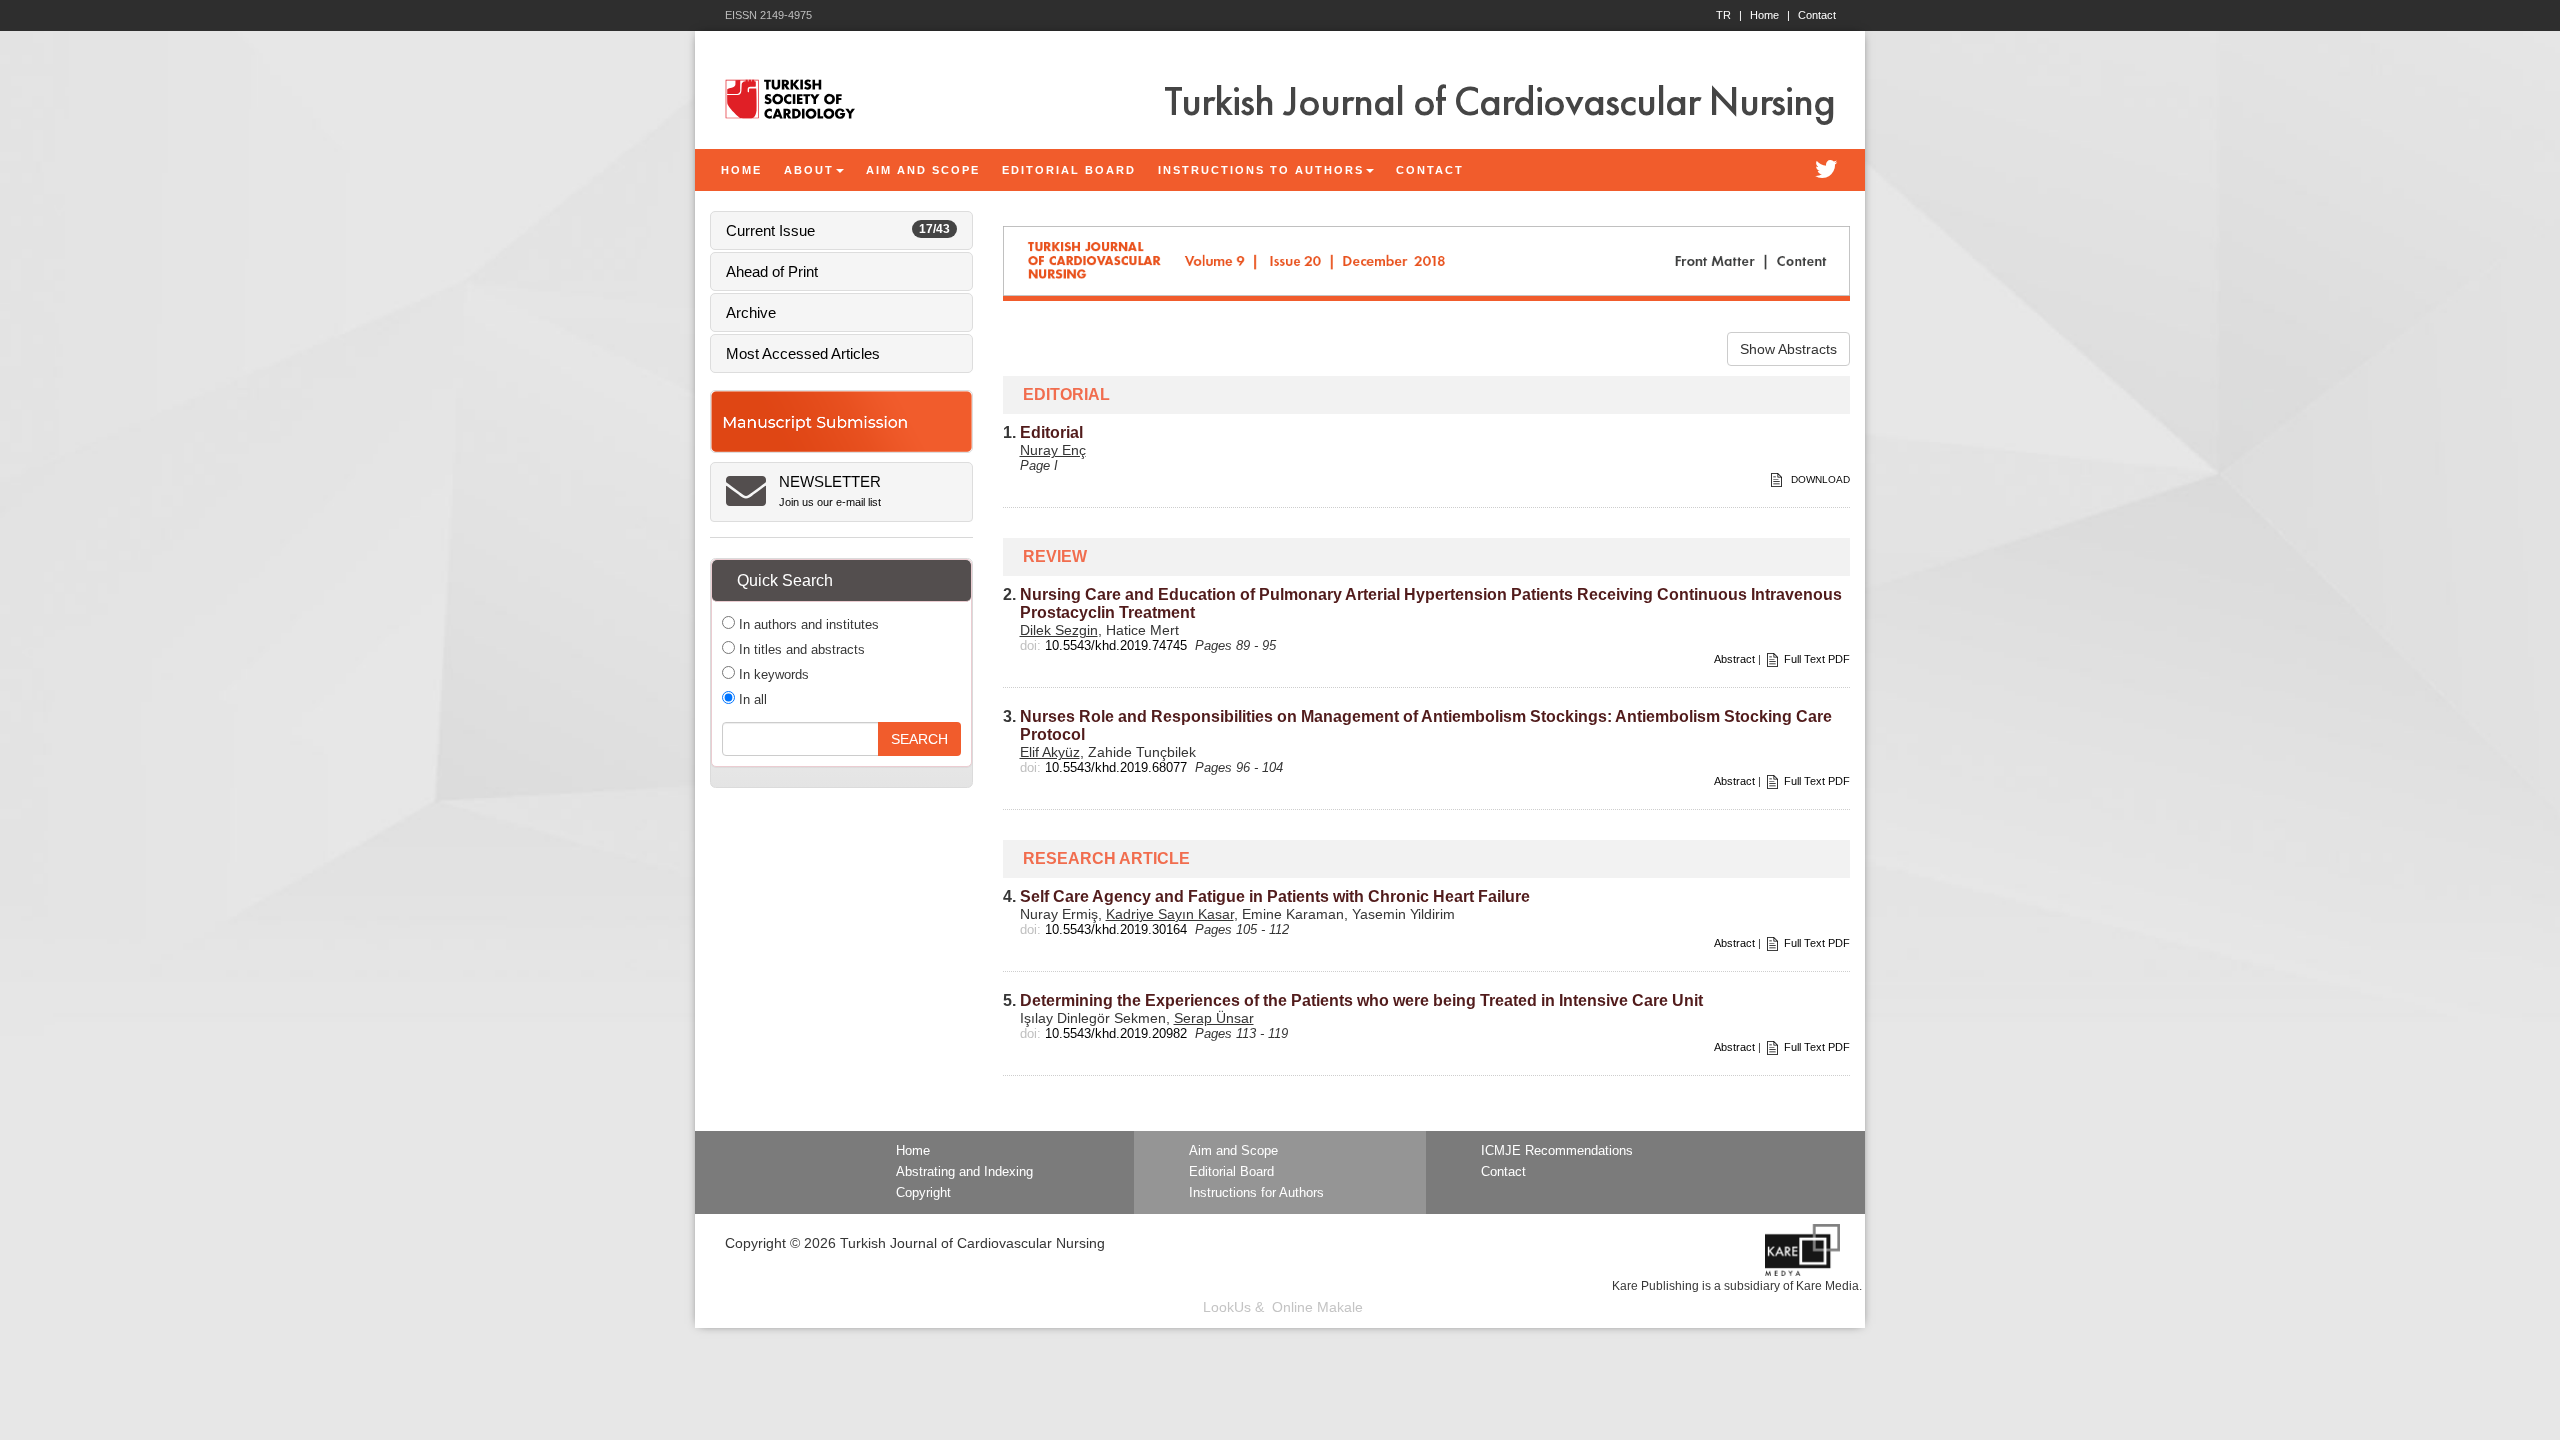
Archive (751, 312)
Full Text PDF (1817, 659)
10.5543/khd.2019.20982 (1116, 1033)
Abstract (1734, 659)
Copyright (923, 1193)
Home (1770, 15)
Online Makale (1317, 1307)
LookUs (1227, 1307)
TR (1729, 15)
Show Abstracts (1788, 349)
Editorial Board (1231, 1172)
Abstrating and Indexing (964, 1172)
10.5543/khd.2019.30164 (1116, 929)
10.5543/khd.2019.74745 (1116, 645)
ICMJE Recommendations (1557, 1151)
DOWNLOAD (1819, 479)
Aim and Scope (1233, 1151)
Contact (1817, 15)
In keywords (772, 674)
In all (751, 699)
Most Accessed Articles (803, 353)
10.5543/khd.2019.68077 (1116, 767)
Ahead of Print (772, 271)
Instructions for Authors (1256, 1193)
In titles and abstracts (800, 649)
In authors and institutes (807, 624)
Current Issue (838, 230)
